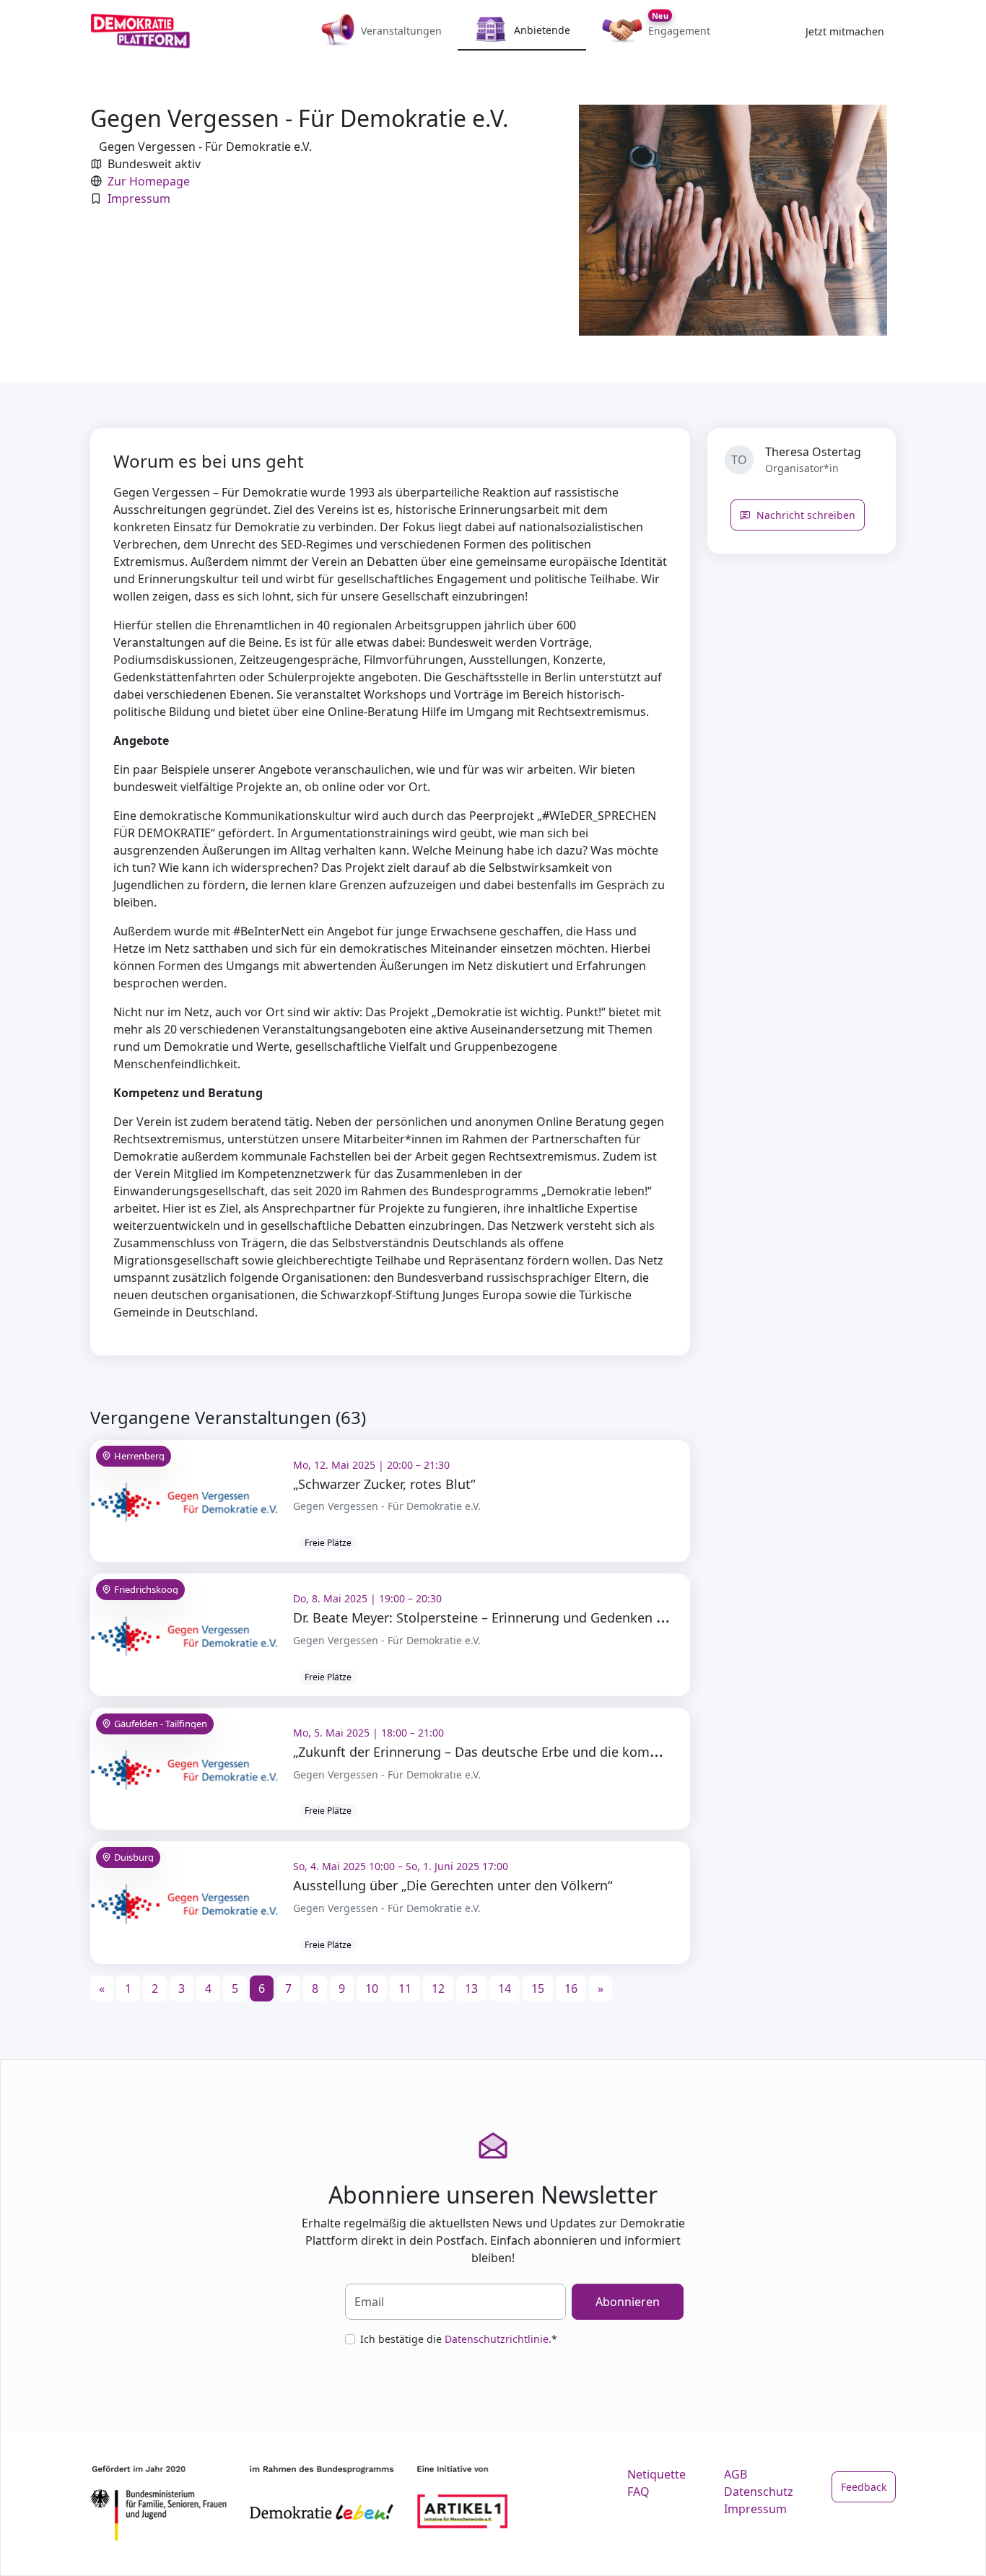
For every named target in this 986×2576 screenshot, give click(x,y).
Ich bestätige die (459, 2339)
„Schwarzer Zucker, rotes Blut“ (384, 1484)
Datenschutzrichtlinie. (498, 2339)
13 (471, 1988)
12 (438, 1988)
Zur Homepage (149, 181)
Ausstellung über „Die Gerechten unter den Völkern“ (453, 1885)
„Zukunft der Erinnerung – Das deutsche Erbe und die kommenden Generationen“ (542, 1752)
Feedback (864, 2487)
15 (538, 1988)
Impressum (139, 198)
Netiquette (656, 2474)
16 (571, 1988)
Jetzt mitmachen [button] (845, 31)
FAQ (638, 2492)
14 (505, 1988)
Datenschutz (759, 2492)
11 (405, 1988)
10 (372, 1988)
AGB (736, 2474)
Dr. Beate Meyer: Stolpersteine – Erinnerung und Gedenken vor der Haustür (523, 1617)
